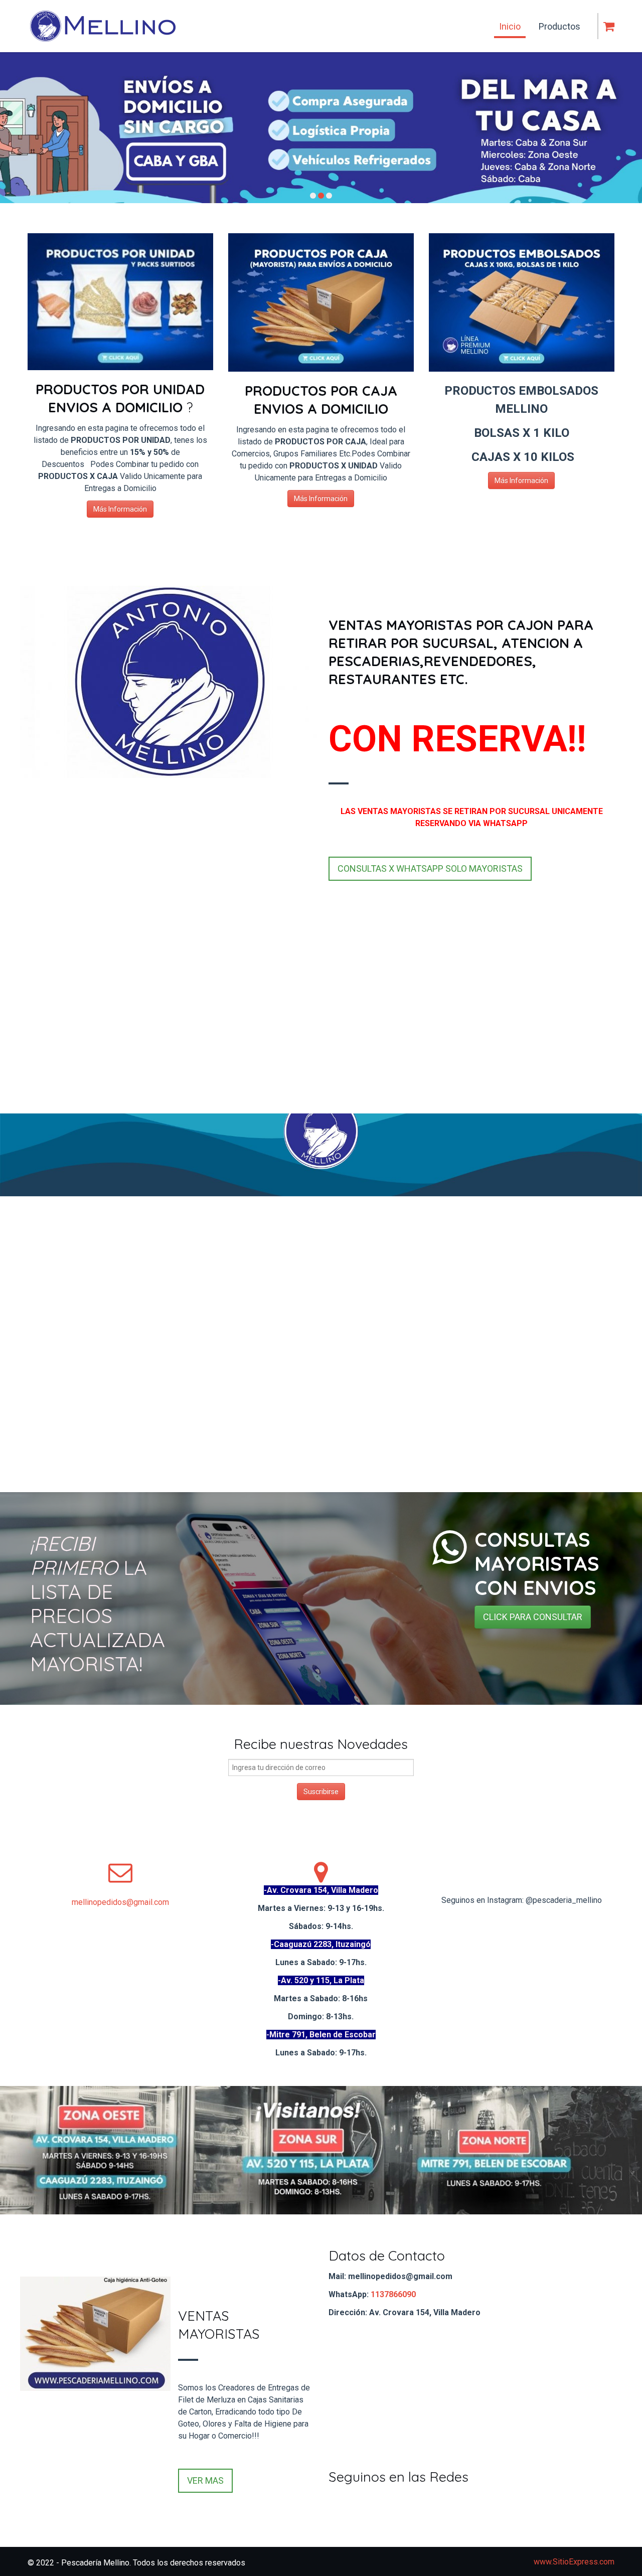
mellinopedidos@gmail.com (120, 1902)
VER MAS (205, 2480)
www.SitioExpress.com (574, 2562)
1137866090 (393, 2294)
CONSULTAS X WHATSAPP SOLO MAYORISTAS (430, 868)
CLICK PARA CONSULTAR (533, 1617)
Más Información (120, 509)
